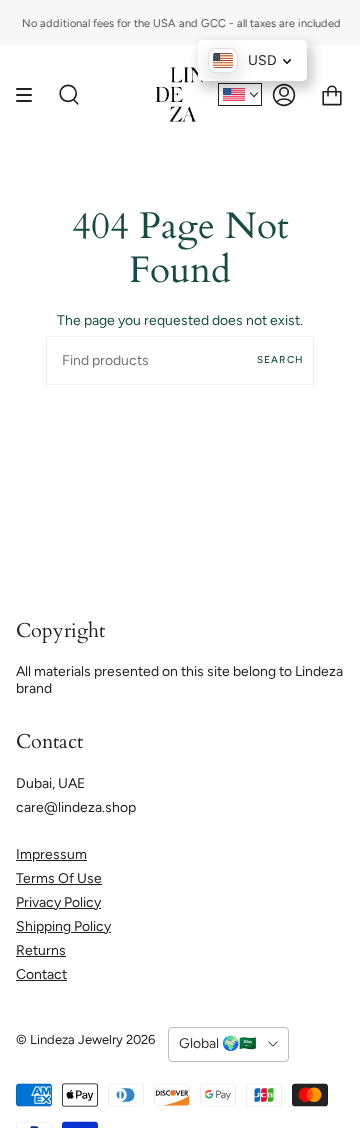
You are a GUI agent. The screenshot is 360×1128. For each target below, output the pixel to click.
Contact (41, 974)
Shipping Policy (63, 926)
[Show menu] (31, 94)
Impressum (51, 854)
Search (280, 359)
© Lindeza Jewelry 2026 (85, 1039)
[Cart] (332, 94)
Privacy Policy (58, 902)
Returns (41, 950)
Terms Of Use (59, 878)
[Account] (284, 94)
